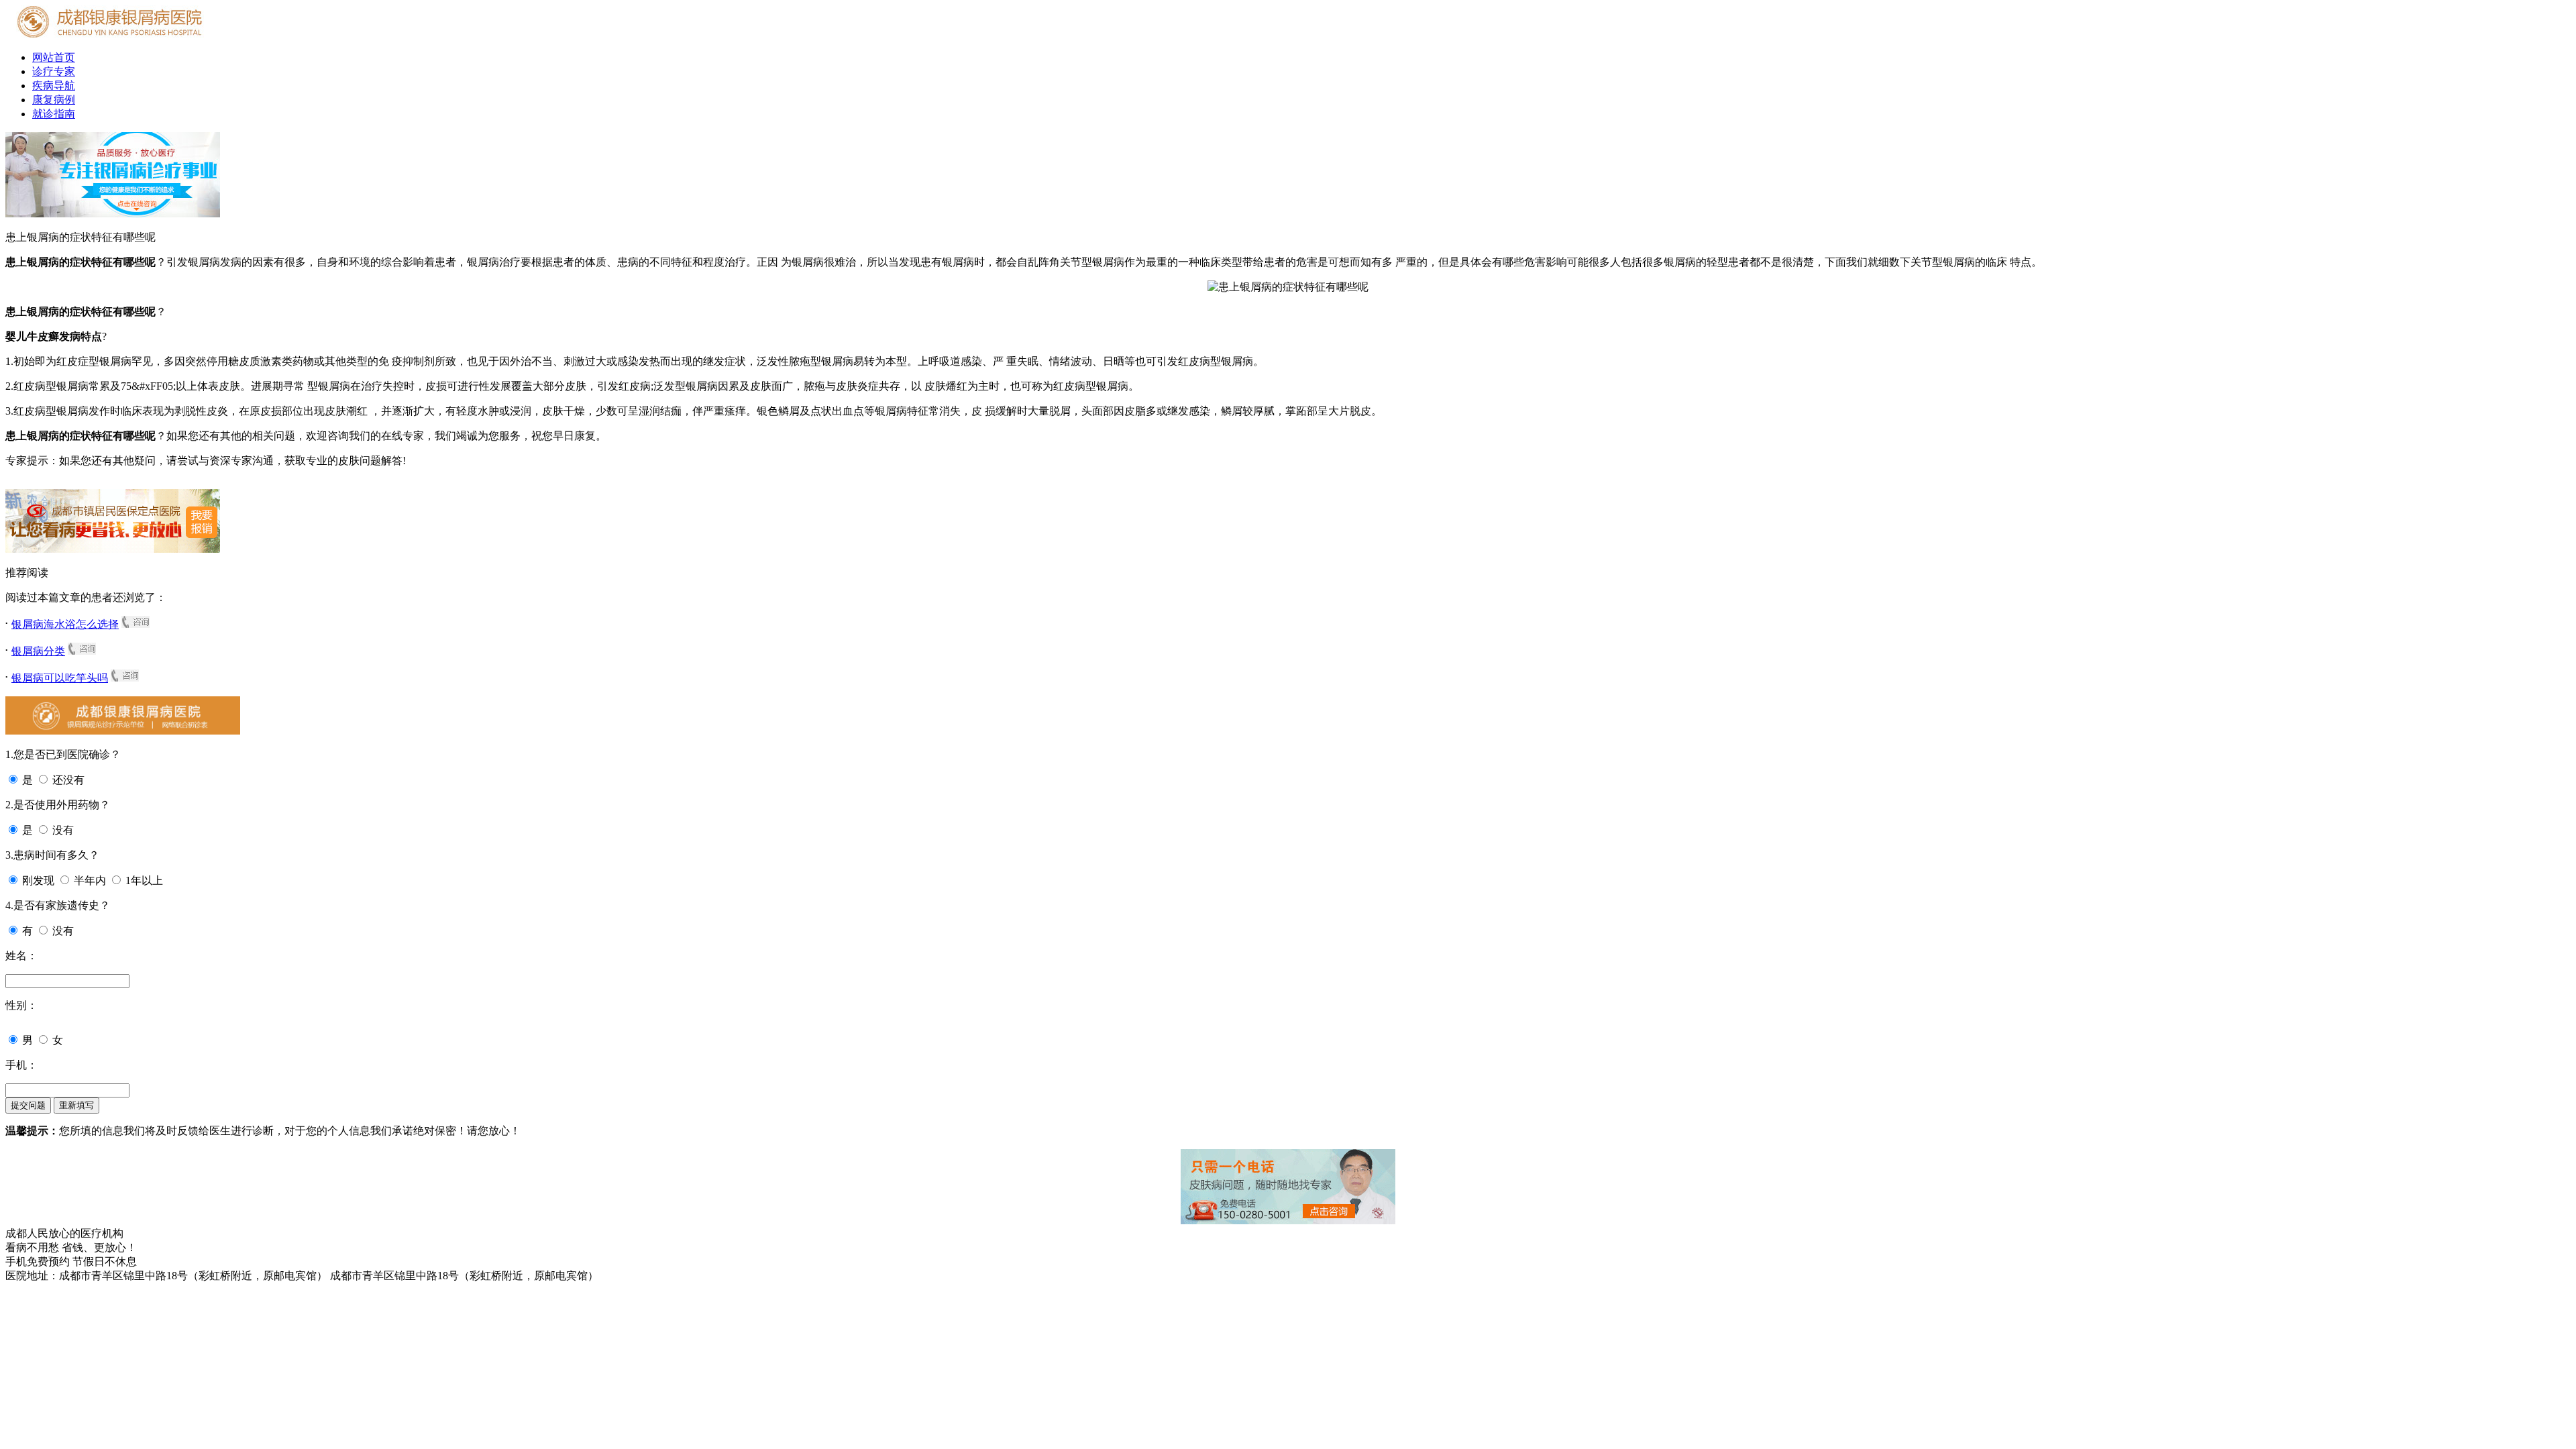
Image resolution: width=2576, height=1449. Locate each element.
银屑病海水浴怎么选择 (65, 624)
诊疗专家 (54, 71)
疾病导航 (54, 86)
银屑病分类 (38, 651)
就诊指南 (54, 114)
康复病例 (54, 100)
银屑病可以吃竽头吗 (60, 678)
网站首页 (54, 57)
